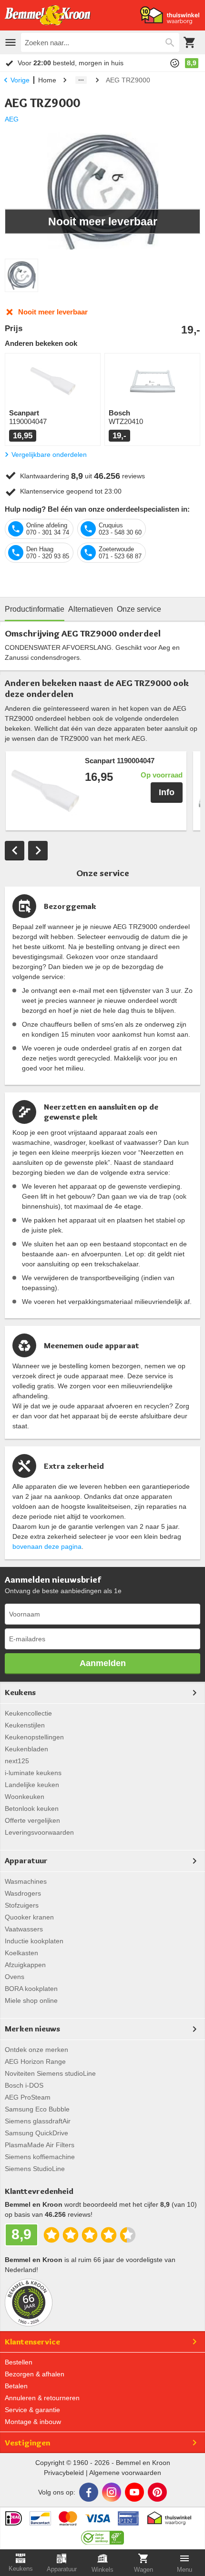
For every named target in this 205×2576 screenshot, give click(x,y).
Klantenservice (32, 2342)
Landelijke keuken (32, 1785)
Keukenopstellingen (34, 1737)
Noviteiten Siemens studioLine (50, 2073)
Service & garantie (32, 2410)
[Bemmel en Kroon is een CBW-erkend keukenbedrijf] (103, 2535)
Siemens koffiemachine (40, 2157)
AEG (12, 119)
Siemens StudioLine (35, 2169)
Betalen (16, 2386)
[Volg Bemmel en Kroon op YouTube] (134, 2492)
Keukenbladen (26, 1749)
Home (47, 80)
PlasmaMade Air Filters (40, 2145)
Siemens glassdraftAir (38, 2121)
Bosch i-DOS (24, 2085)
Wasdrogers (23, 1893)
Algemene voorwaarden (125, 2473)
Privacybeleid (64, 2473)
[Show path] (81, 80)
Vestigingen (27, 2443)
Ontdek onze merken (36, 2050)
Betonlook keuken (32, 1808)
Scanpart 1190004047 (120, 761)
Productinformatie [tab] (35, 609)
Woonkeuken (25, 1797)
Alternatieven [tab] (91, 609)
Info (167, 792)
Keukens (20, 1692)
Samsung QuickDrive (36, 2133)
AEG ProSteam (28, 2097)
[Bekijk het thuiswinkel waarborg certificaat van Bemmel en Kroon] (170, 15)
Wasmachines (26, 1881)
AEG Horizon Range (35, 2061)
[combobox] (100, 42)
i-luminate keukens (33, 1773)
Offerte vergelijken (32, 1820)
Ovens (15, 1977)
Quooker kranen (29, 1917)
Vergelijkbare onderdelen (49, 455)
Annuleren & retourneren (42, 2398)
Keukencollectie (28, 1713)
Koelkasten (21, 1953)
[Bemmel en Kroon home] (48, 15)
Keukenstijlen (25, 1725)
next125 (17, 1761)
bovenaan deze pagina (47, 1546)
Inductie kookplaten (34, 1941)
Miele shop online (31, 2000)
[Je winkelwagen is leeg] (190, 42)
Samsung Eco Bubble (37, 2109)
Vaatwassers (24, 1929)
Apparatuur (26, 1860)
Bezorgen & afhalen (35, 2374)
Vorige (20, 80)
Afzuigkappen (25, 1965)
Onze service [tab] (139, 609)
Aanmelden (103, 1663)
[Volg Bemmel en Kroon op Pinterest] (157, 2492)
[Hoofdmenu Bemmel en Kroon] (10, 42)
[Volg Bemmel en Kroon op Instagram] (112, 2492)
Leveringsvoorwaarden (39, 1832)
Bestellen (19, 2362)
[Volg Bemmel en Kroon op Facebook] (89, 2492)
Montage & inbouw (33, 2422)
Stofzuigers (22, 1905)
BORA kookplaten (31, 1989)
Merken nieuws (32, 2029)
